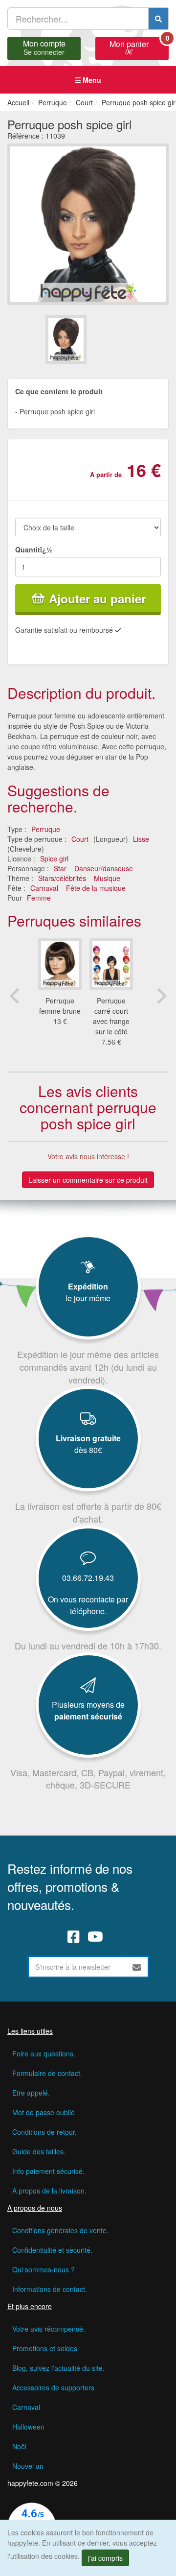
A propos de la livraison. (49, 2191)
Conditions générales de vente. (60, 2230)
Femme (39, 898)
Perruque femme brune (60, 1006)
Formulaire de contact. (47, 2073)
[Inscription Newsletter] (137, 1967)
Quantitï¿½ (34, 549)
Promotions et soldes (45, 2348)
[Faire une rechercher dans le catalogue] (158, 19)
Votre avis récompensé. (49, 2329)
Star (60, 868)
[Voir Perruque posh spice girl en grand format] (88, 223)
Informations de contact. (50, 2289)
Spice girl (54, 859)
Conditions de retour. (44, 2132)
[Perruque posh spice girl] (66, 339)
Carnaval (44, 888)
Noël (19, 2446)
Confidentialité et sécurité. (52, 2250)
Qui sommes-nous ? (44, 2269)
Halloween (28, 2427)
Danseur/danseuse (104, 868)
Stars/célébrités (62, 878)
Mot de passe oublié (44, 2112)
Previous (15, 996)
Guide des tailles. (39, 2151)
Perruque (46, 829)
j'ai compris (105, 2558)
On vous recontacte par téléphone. (88, 1605)
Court (80, 839)
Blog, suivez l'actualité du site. (58, 2368)
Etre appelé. (31, 2093)
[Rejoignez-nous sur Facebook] (74, 1936)
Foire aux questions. (44, 2053)
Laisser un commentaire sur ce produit (88, 1180)
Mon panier (139, 47)
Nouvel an (28, 2466)
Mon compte (44, 47)
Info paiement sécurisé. (48, 2171)
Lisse (141, 839)
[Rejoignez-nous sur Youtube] (95, 1936)
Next (161, 996)
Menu (91, 80)
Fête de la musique (96, 888)
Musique (107, 878)
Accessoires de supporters (53, 2387)
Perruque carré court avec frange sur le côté (111, 1016)
